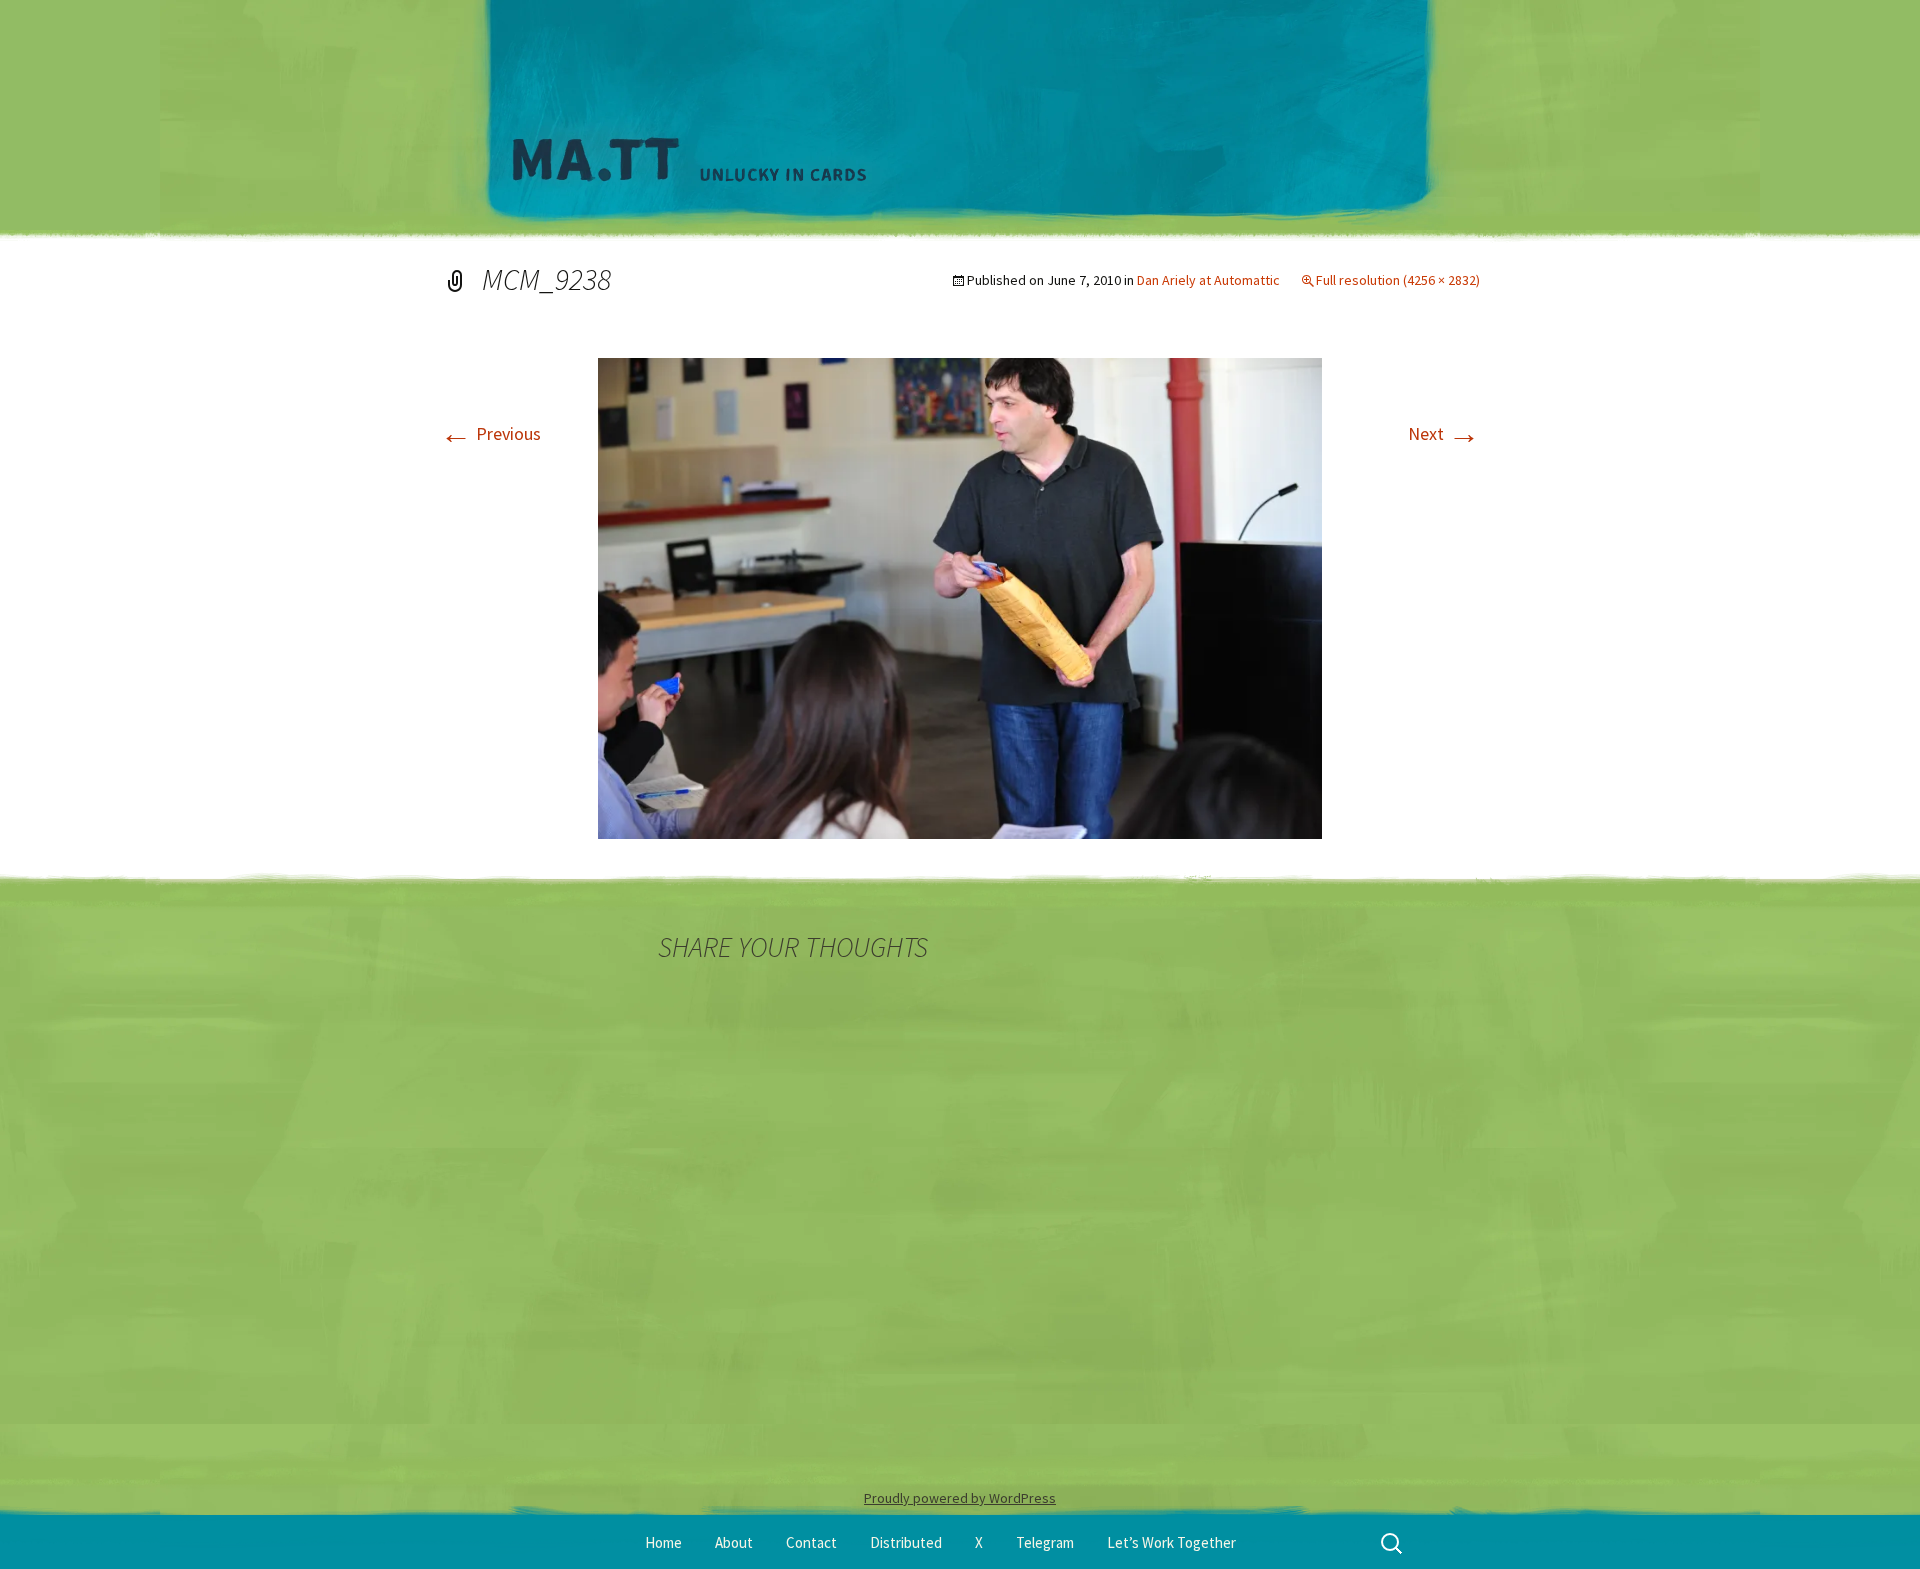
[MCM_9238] (960, 596)
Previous (490, 433)
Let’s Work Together (1171, 1542)
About (734, 1542)
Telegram (1045, 1542)
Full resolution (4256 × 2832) (1398, 280)
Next (1444, 433)
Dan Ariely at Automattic (1208, 280)
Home (663, 1542)
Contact (811, 1542)
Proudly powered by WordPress (960, 1498)
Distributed (906, 1542)
